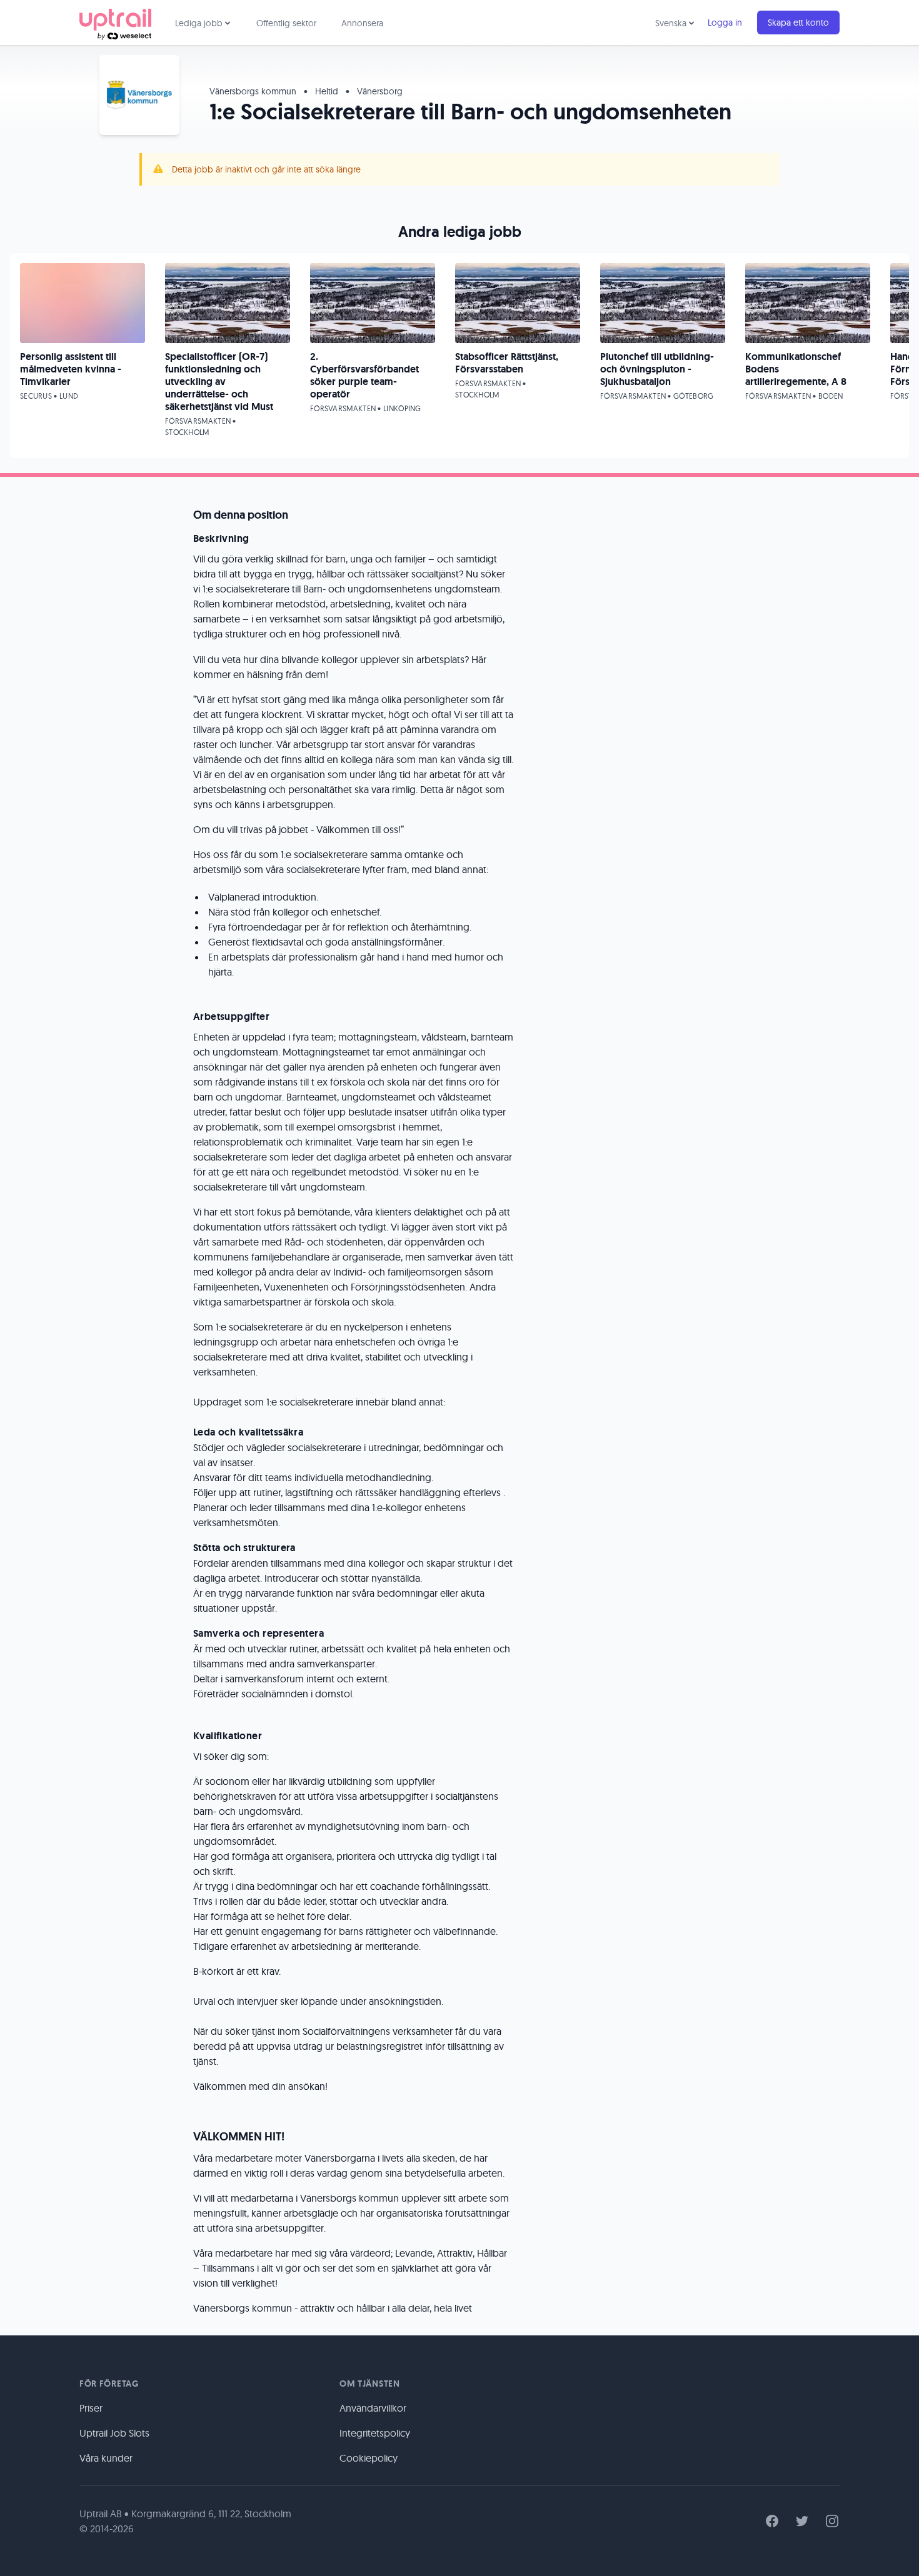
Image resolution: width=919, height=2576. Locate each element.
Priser (91, 2408)
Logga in (725, 22)
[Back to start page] (115, 22)
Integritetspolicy (375, 2433)
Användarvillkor (373, 2408)
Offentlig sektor (286, 23)
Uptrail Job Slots (114, 2433)
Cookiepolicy (369, 2458)
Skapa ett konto (798, 22)
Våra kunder (106, 2458)
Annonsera (362, 23)
